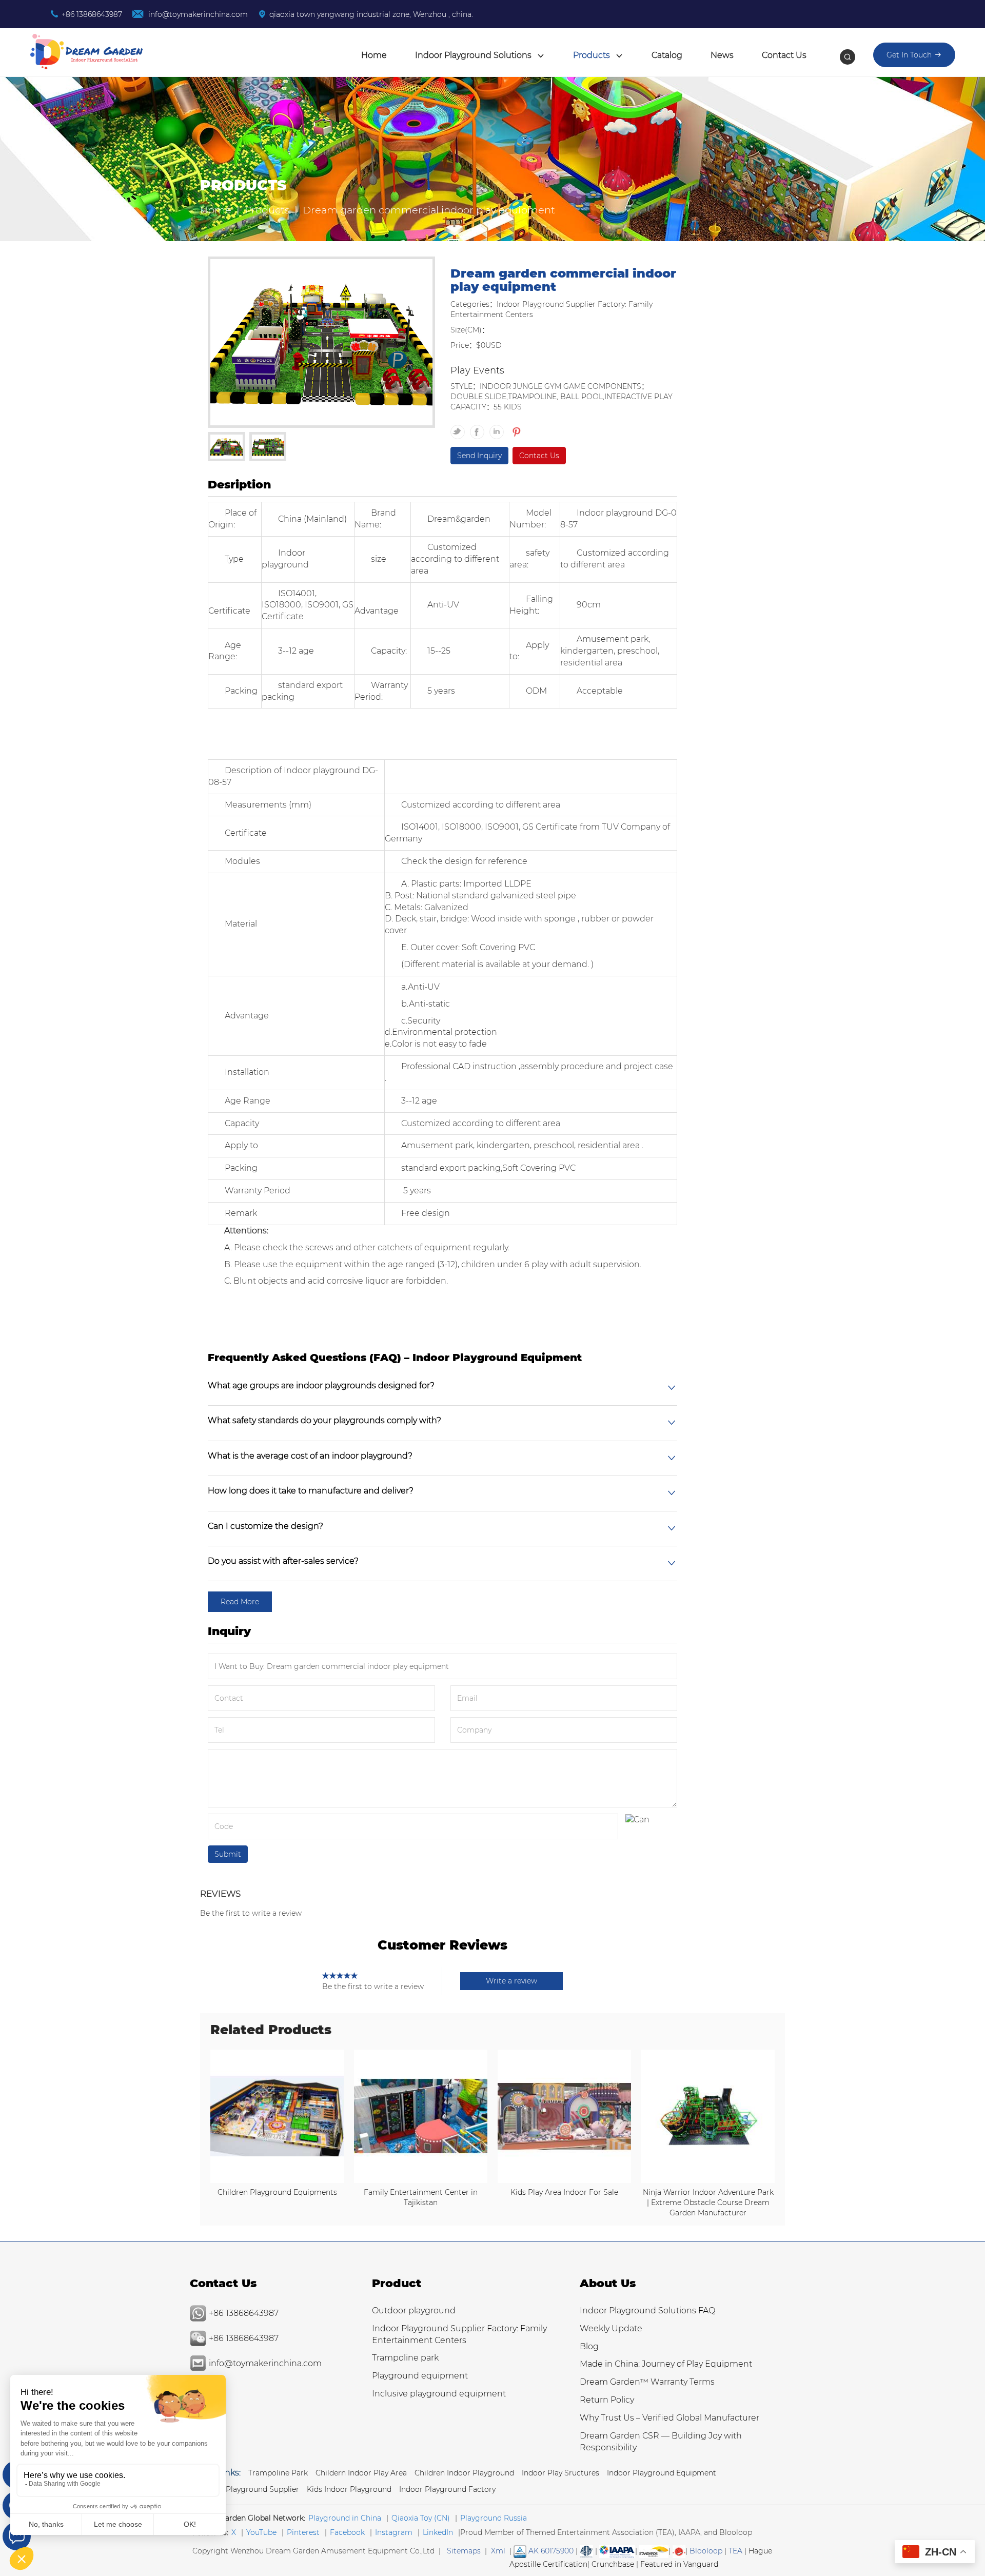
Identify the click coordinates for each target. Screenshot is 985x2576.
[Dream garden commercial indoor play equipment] (321, 344)
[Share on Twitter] (460, 427)
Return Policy (607, 2400)
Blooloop (706, 2551)
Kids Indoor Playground (349, 2489)
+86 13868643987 (92, 14)
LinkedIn (438, 2532)
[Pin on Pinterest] (515, 427)
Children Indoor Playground (464, 2473)
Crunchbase (613, 2564)
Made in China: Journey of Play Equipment (666, 2364)
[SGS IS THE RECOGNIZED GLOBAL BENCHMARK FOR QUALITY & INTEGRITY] (654, 2551)
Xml (498, 2551)
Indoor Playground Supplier (250, 2489)
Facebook (347, 2532)
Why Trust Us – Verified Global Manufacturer (669, 2418)
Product (397, 2283)
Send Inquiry (479, 456)
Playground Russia (494, 2518)
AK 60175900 (550, 2551)
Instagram (394, 2532)
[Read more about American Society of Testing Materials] (586, 2551)
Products (593, 55)
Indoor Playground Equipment (662, 2473)
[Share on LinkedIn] (499, 427)
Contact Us (784, 55)
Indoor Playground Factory (447, 2489)
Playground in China (345, 2518)
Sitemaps (464, 2551)
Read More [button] (240, 1602)
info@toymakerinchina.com (197, 14)
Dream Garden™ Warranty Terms (647, 2382)
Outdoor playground (414, 2310)
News (722, 55)
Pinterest (303, 2532)
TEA (735, 2551)
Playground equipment (420, 2376)
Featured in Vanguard (679, 2564)
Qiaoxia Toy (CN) (421, 2518)
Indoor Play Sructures (560, 2473)
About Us (608, 2283)
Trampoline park (405, 2358)
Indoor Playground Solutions (474, 55)
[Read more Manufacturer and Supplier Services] (617, 2551)
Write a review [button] (511, 1981)
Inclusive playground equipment (439, 2394)
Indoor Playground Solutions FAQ (647, 2310)
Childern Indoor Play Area (361, 2473)
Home (374, 55)
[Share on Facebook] (480, 427)
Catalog (667, 55)
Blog (589, 2346)
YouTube (261, 2532)
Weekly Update (611, 2328)
